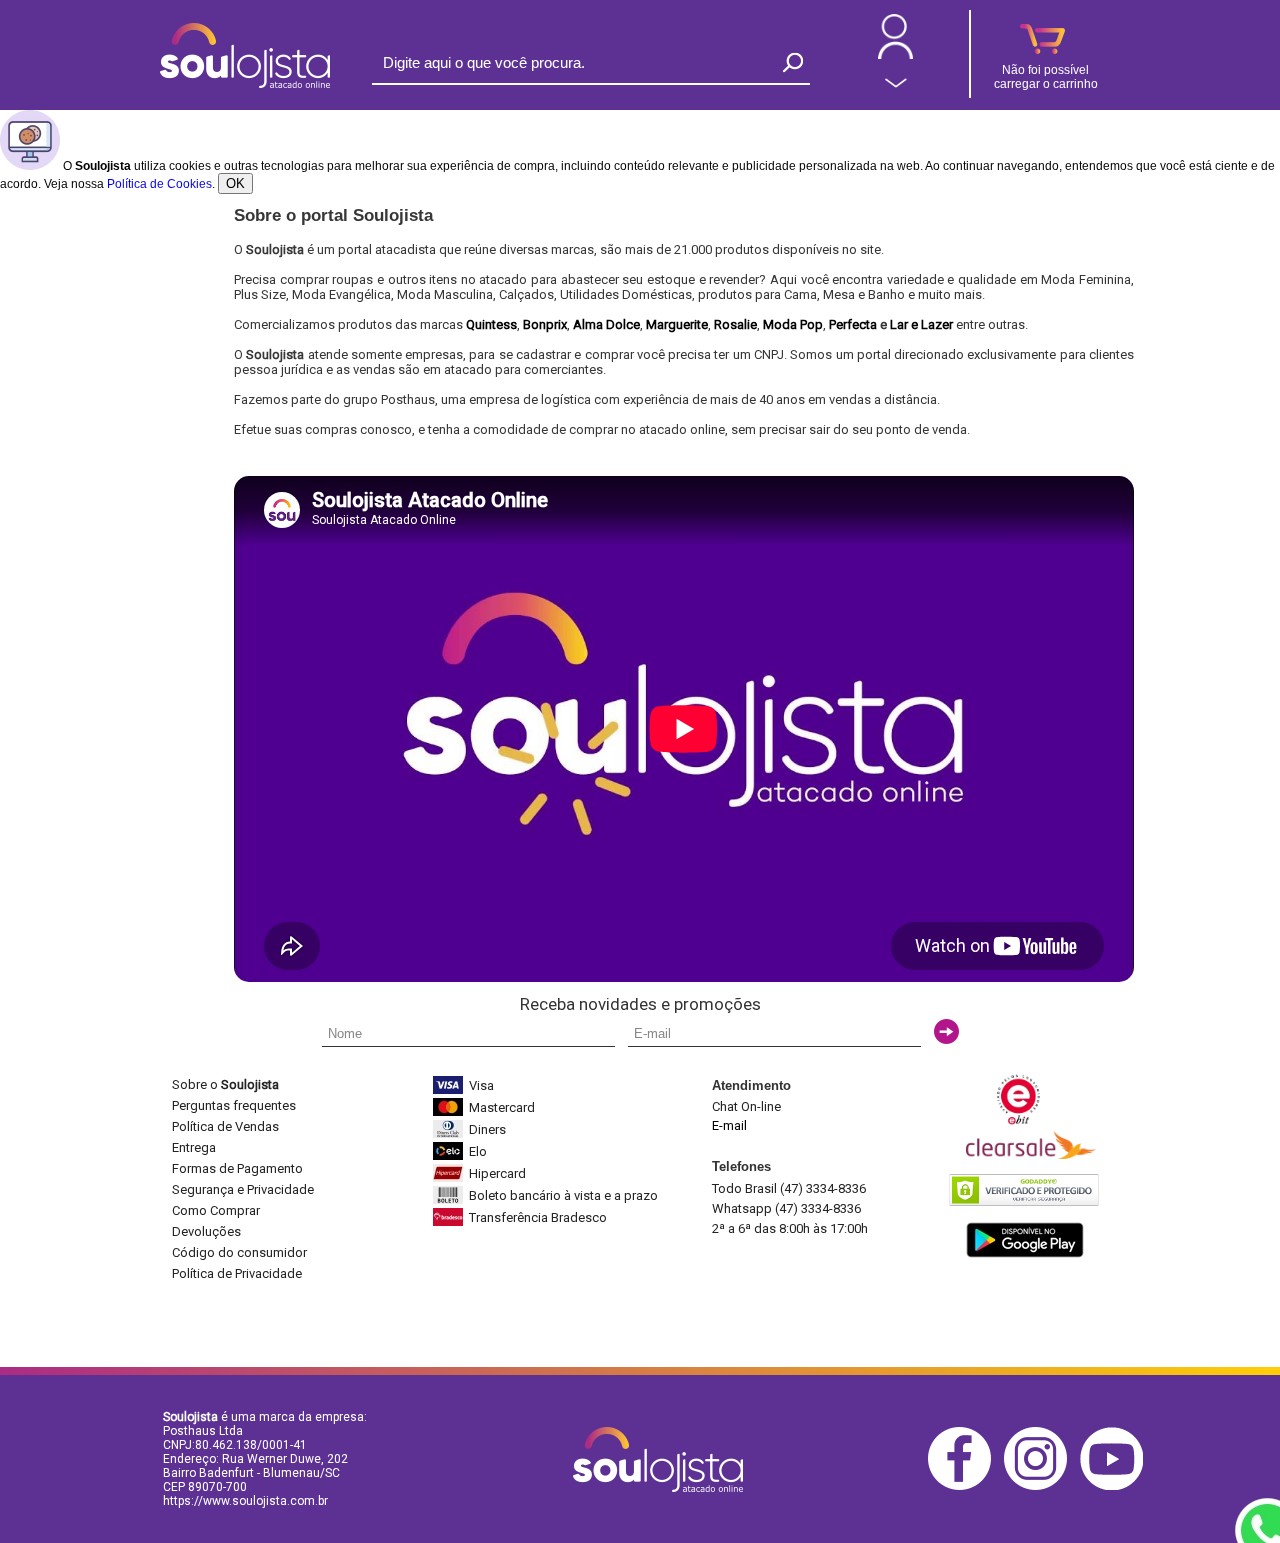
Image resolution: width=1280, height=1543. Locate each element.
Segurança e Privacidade (243, 1189)
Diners (487, 1129)
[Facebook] (964, 1486)
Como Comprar (216, 1210)
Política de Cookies (159, 184)
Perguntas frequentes (234, 1105)
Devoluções (206, 1231)
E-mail (729, 1125)
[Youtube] (1116, 1486)
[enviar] (946, 1031)
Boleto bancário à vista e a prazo (563, 1195)
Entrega (194, 1147)
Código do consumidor (239, 1252)
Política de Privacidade (237, 1273)
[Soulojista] (245, 84)
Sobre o (225, 1084)
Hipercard (497, 1173)
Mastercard (502, 1107)
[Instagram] (1040, 1486)
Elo (478, 1151)
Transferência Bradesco (538, 1217)
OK (235, 183)
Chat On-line (746, 1106)
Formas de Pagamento (237, 1168)
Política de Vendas (225, 1126)
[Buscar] (793, 62)
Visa (481, 1085)
